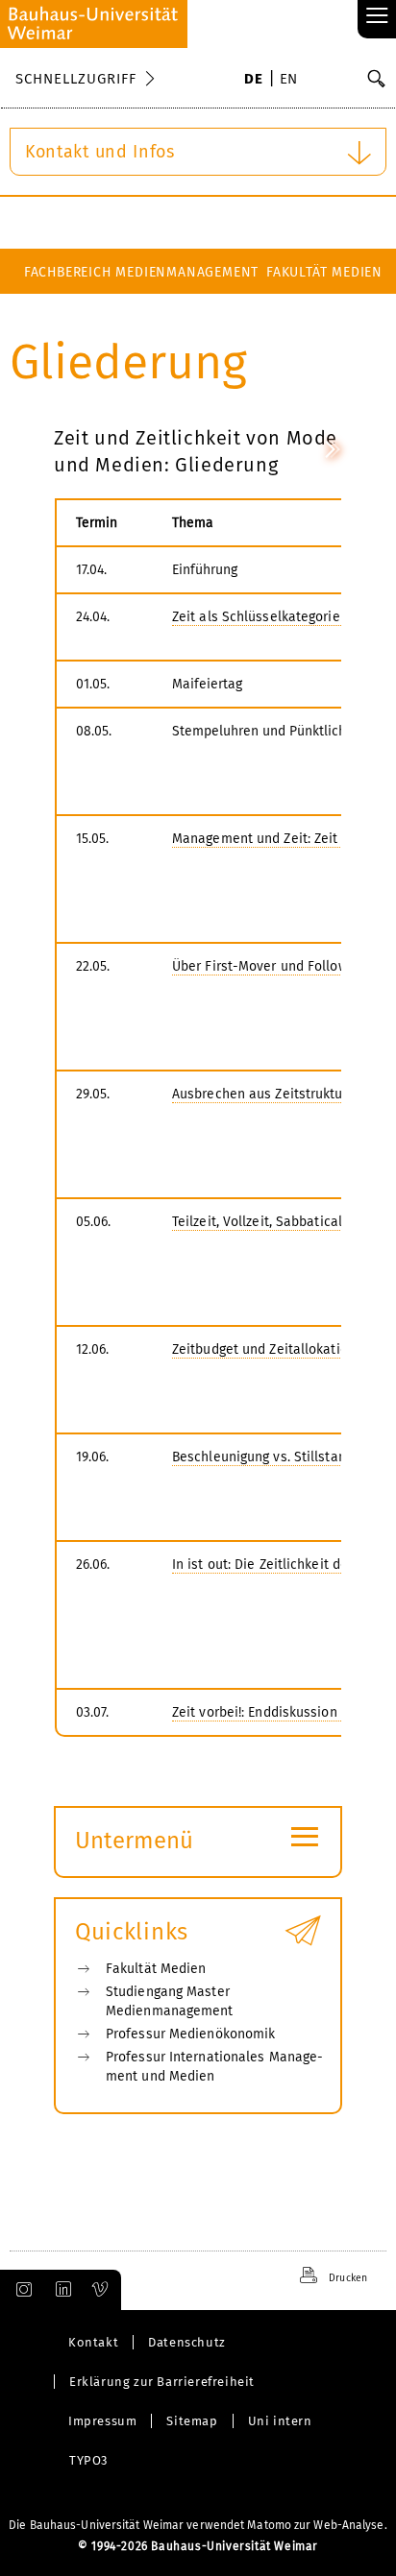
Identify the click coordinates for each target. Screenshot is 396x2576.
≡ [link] (377, 17)
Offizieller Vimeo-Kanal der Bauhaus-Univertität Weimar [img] (101, 2290)
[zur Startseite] (94, 24)
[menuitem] (253, 81)
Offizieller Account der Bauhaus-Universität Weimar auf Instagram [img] (20, 2290)
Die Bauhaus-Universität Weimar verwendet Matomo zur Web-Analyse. (198, 2525)
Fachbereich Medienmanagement (141, 272)
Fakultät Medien (324, 272)
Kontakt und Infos (100, 152)
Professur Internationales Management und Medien (214, 2067)
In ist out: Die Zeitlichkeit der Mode (282, 1565)
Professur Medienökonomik (190, 2034)
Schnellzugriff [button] (76, 79)
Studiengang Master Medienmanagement (170, 2001)
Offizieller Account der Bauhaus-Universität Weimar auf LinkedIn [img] (61, 2290)
